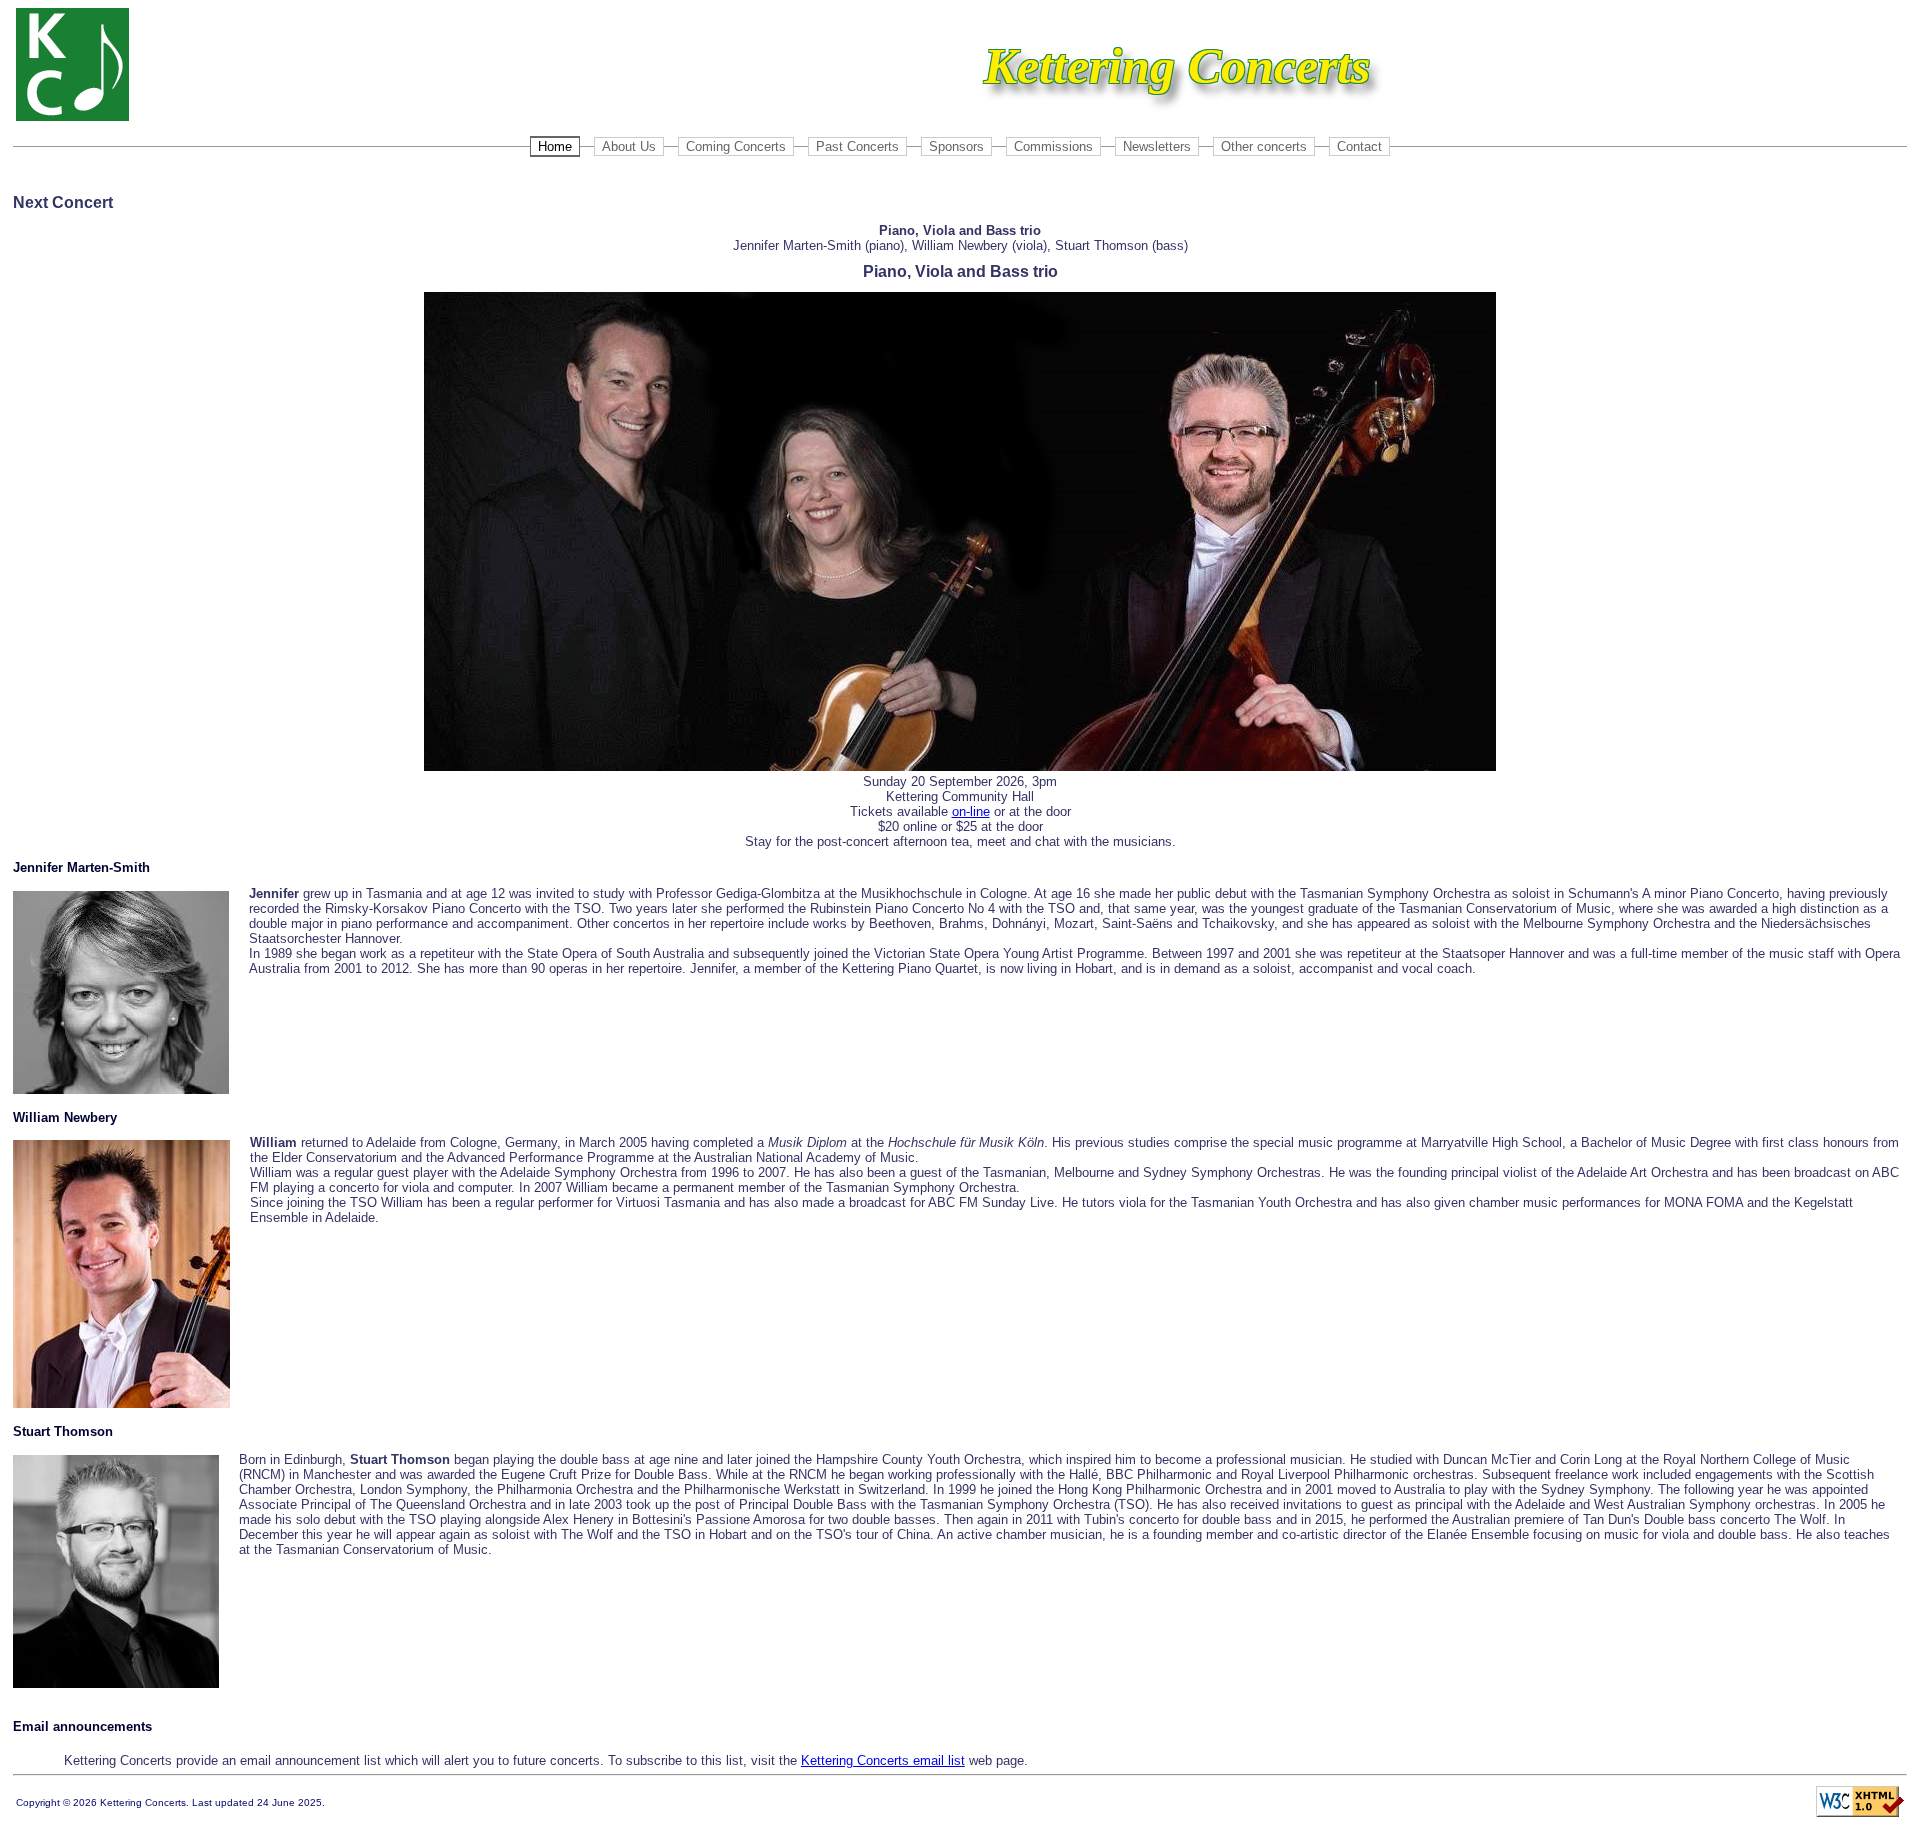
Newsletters (1157, 146)
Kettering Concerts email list (883, 1760)
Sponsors (956, 146)
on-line (971, 811)
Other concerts (1264, 146)
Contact (1359, 146)
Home (555, 146)
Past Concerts (857, 146)
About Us (629, 146)
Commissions (1053, 146)
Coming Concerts (736, 146)
